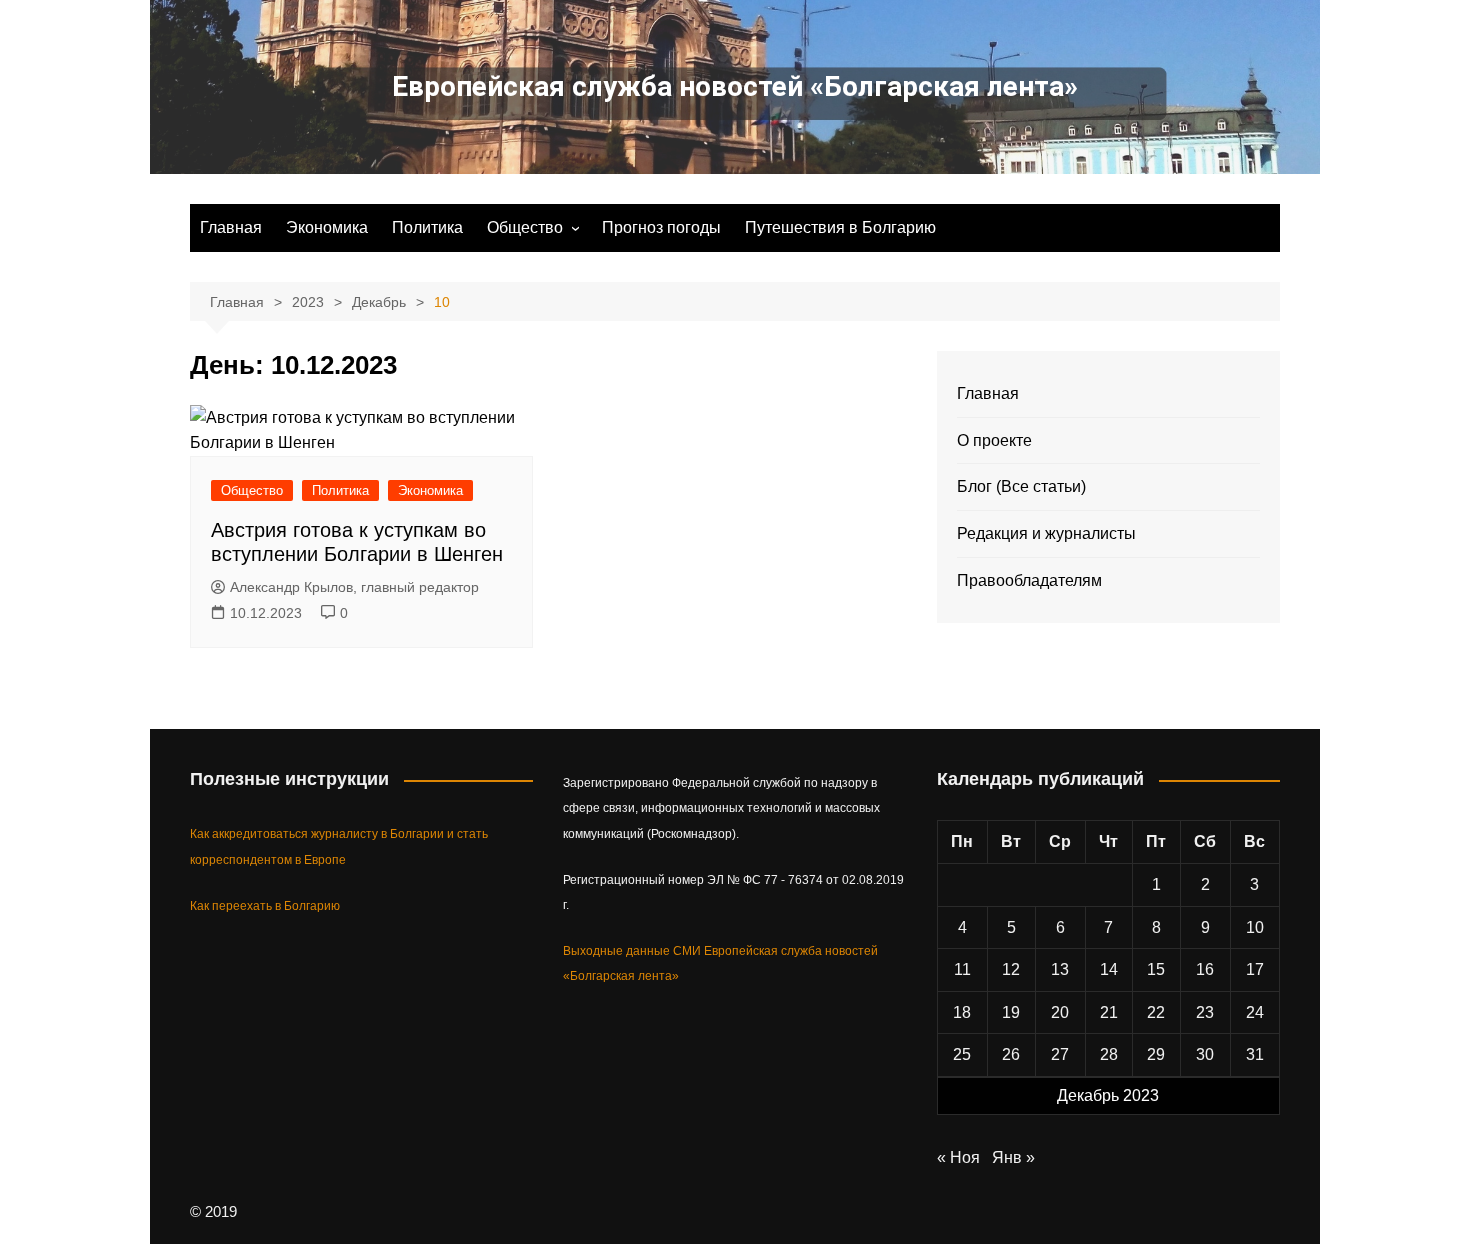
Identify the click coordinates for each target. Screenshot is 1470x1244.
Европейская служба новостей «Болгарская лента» (735, 86)
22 (1156, 1012)
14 (1109, 969)
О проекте (994, 440)
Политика (427, 227)
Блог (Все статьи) (1021, 486)
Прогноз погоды (661, 227)
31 (1255, 1054)
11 (962, 969)
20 (1060, 1012)
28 (1109, 1054)
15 (1156, 969)
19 (1011, 1012)
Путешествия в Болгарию (840, 227)
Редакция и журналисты (1046, 533)
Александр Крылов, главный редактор (354, 587)
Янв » (1013, 1157)
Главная (231, 227)
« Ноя (958, 1157)
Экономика (327, 227)
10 (1255, 927)
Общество (525, 227)
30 (1205, 1054)
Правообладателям (1029, 580)
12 (1011, 969)
